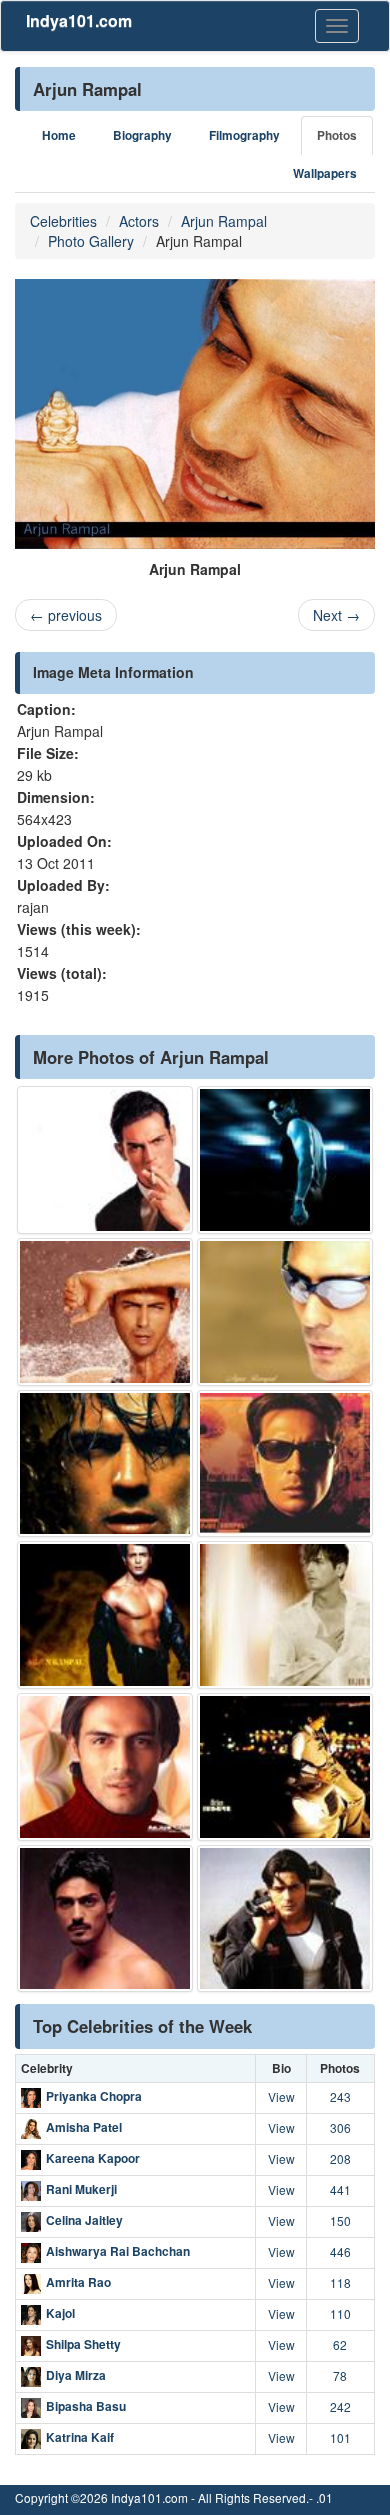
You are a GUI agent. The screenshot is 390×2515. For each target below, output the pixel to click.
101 (340, 2437)
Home (59, 135)
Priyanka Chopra (94, 2096)
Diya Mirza (76, 2375)
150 (340, 2220)
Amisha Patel (84, 2127)
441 (340, 2189)
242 (340, 2406)
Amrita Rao (78, 2282)
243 (340, 2096)
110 (340, 2313)
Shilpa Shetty (83, 2344)
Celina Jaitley (84, 2220)
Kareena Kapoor (93, 2158)
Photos (337, 135)
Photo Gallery (91, 241)
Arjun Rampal (224, 221)
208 (340, 2158)
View (281, 2096)
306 (340, 2127)
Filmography (244, 135)
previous (66, 615)
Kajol (60, 2313)
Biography (142, 135)
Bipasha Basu (86, 2406)
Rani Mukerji (81, 2189)
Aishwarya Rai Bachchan (118, 2251)
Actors (139, 221)
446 (340, 2251)
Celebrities (63, 221)
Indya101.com (79, 20)
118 (340, 2282)
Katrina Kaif (80, 2437)
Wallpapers (325, 173)
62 (340, 2344)
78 (340, 2375)
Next (336, 615)
